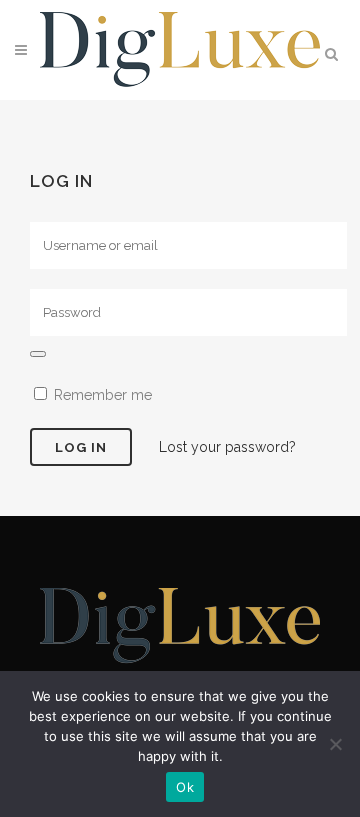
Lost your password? (227, 447)
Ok (185, 787)
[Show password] (38, 354)
